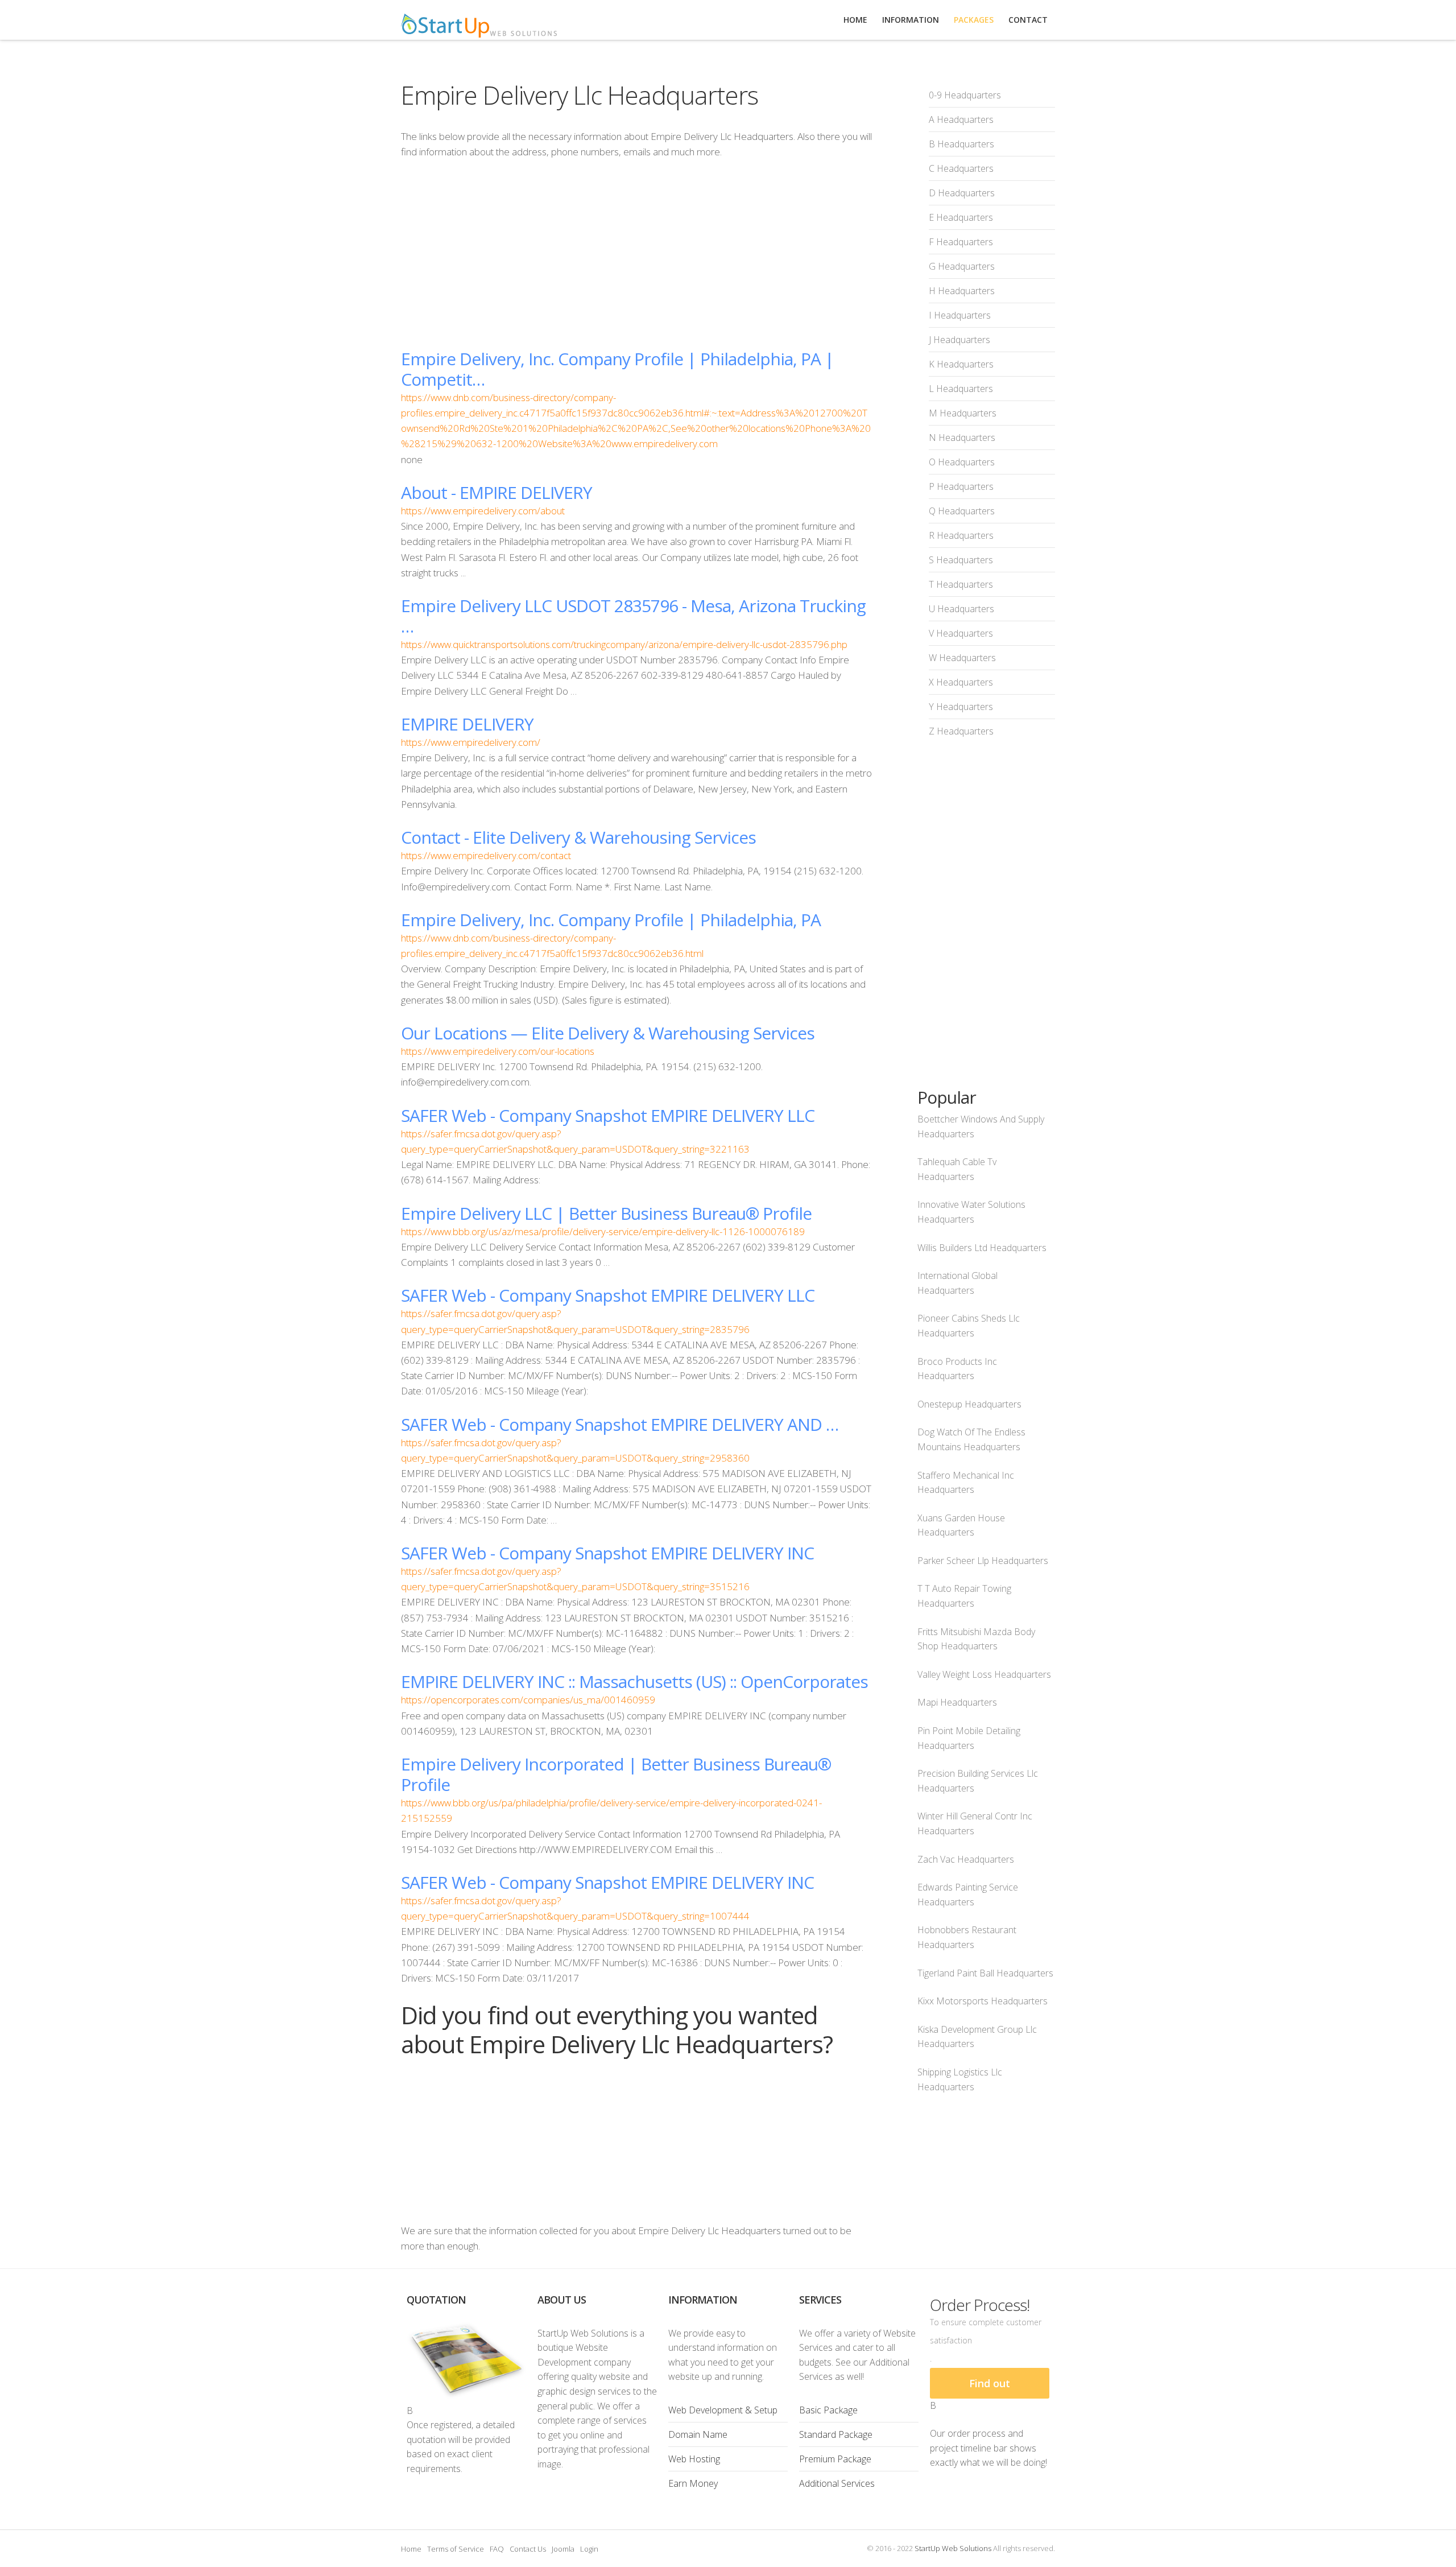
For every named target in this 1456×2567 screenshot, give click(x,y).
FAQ (497, 2549)
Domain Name (698, 2434)
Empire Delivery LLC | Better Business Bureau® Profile (606, 1213)
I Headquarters (960, 315)
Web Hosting (694, 2459)
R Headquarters (961, 535)
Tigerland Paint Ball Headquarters (985, 1973)
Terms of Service (456, 2549)
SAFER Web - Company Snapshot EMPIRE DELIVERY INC (607, 1553)
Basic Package (828, 2410)
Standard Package (836, 2434)
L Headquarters (961, 389)
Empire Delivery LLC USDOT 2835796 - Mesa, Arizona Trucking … (633, 616)
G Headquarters (962, 266)
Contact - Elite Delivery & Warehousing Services (578, 837)
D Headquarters (962, 193)
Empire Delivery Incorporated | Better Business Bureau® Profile (616, 1774)
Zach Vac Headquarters (966, 1859)
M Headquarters (963, 413)
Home (411, 2549)
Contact (1028, 20)
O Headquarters (962, 462)
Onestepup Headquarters (969, 1404)
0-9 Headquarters (965, 95)
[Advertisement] (636, 254)
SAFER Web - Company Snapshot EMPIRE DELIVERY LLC (608, 1115)
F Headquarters (961, 242)
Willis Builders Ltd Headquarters (982, 1248)
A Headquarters (961, 119)
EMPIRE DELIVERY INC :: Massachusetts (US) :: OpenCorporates (634, 1681)
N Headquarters (962, 438)
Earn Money (693, 2483)
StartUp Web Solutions (953, 2548)
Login (589, 2549)
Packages (974, 20)
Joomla (563, 2549)
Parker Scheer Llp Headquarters (983, 1561)
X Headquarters (961, 682)
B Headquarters (961, 144)
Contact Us (528, 2549)
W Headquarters (962, 658)
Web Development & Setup (723, 2410)
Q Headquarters (962, 511)
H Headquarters (962, 291)
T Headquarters (961, 584)
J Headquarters (959, 340)
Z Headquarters (961, 731)
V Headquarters (961, 633)
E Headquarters (961, 217)
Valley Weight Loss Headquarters (984, 1674)
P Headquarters (961, 486)
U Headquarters (961, 609)
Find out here (990, 2388)
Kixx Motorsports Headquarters (983, 2001)
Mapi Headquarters (957, 1702)
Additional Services (837, 2483)
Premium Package (835, 2459)
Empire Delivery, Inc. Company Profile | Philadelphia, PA (611, 920)
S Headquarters (961, 560)
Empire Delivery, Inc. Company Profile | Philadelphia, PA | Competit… (617, 369)
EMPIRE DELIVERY (467, 724)
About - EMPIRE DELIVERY (497, 492)
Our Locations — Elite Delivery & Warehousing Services (608, 1033)
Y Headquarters (961, 707)
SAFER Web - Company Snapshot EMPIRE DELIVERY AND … (620, 1424)
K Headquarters (961, 364)
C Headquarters (961, 168)
